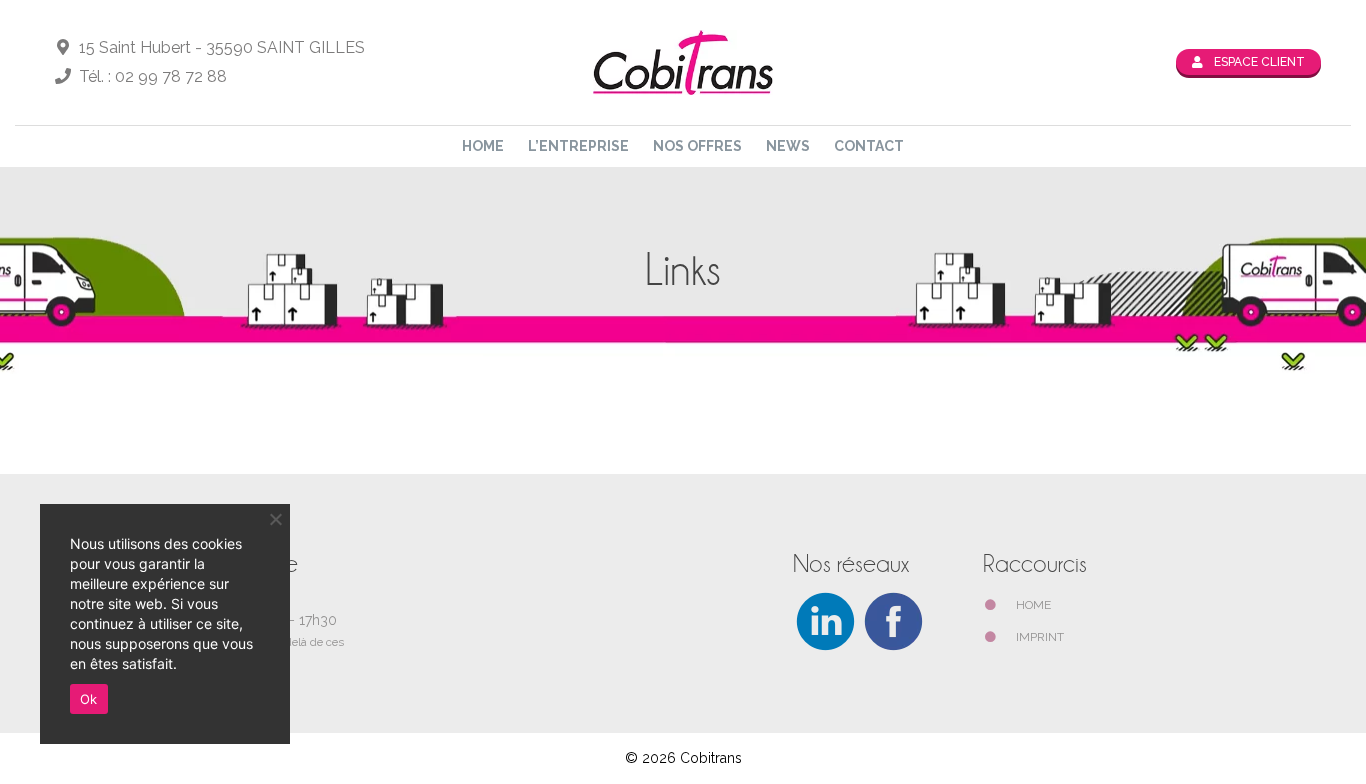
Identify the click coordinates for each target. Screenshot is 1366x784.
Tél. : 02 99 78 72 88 (151, 76)
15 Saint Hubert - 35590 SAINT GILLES (220, 47)
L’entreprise (578, 146)
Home (483, 146)
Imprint (1040, 637)
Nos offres (697, 146)
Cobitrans (711, 758)
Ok (89, 699)
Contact (869, 146)
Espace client (1258, 62)
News (788, 146)
